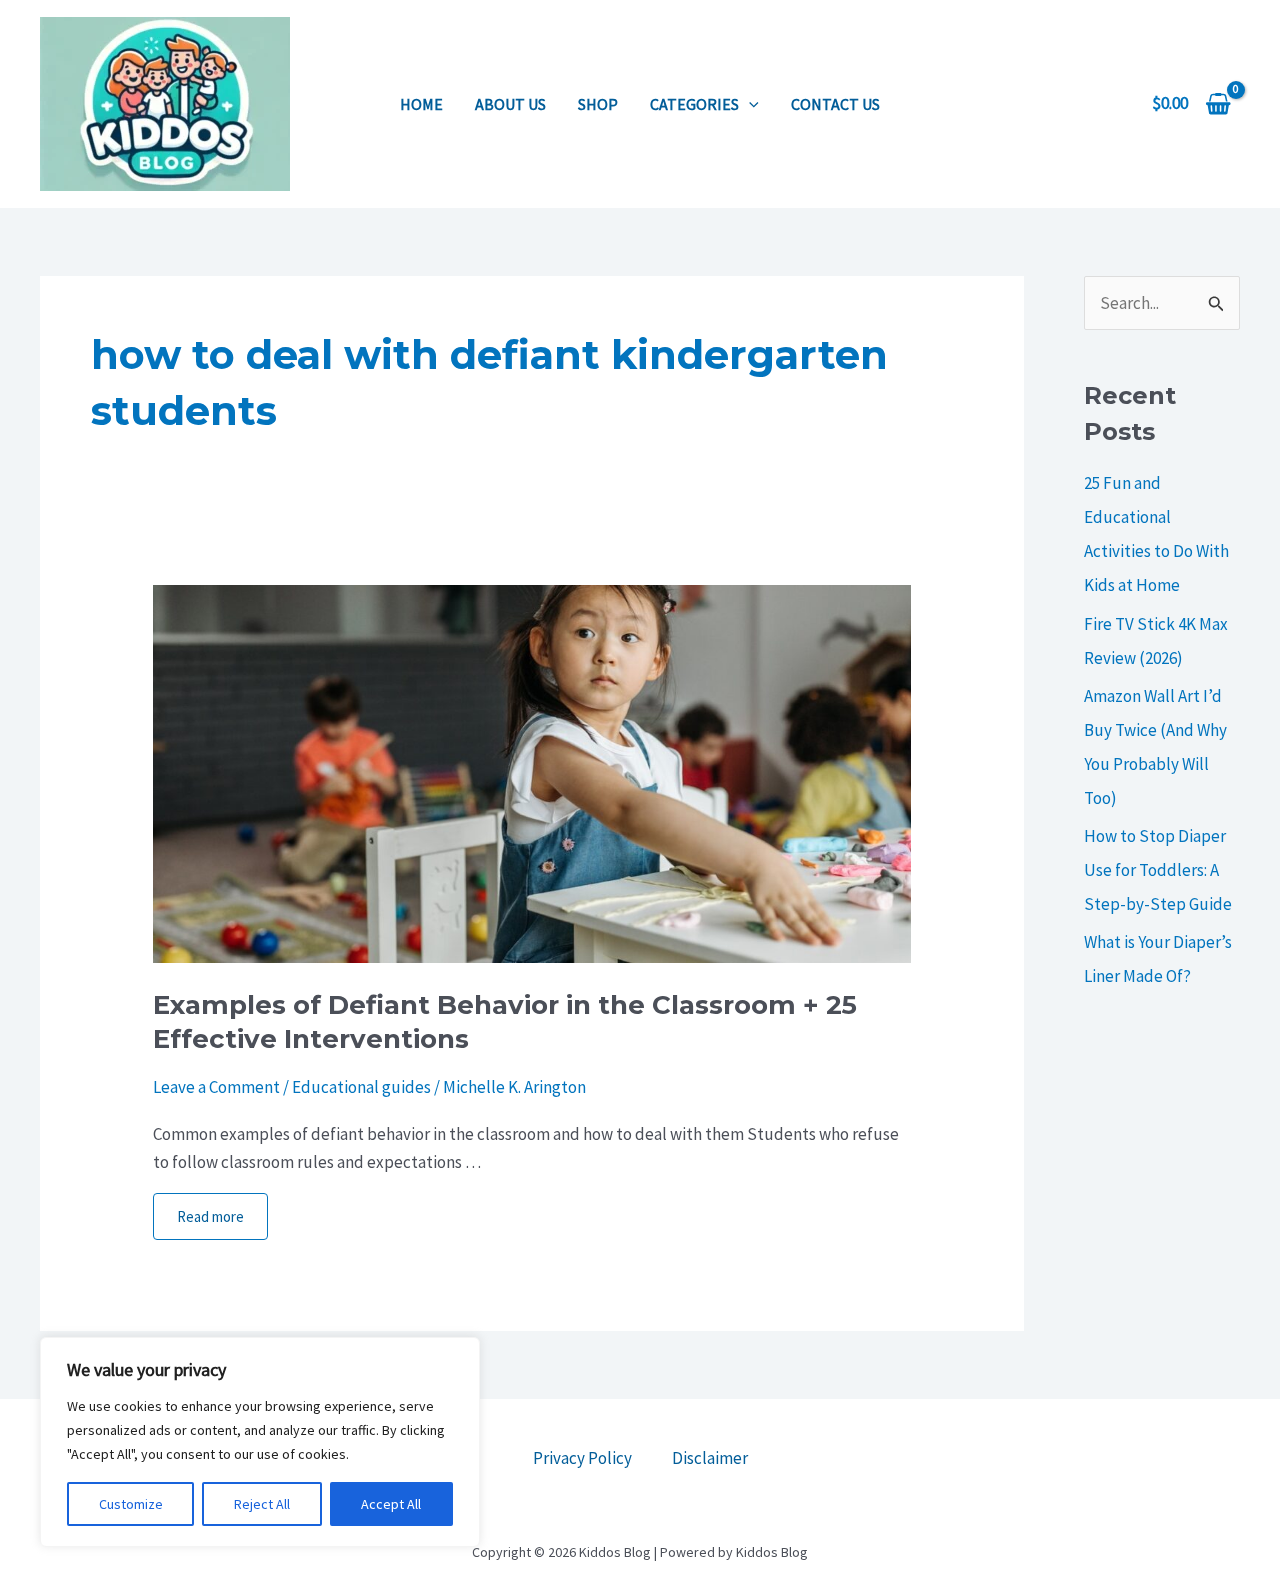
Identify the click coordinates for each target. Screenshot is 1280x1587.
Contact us (835, 104)
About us (510, 104)
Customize (131, 1504)
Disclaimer (710, 1458)
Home (421, 104)
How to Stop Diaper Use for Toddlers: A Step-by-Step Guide (1158, 870)
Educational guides (361, 1087)
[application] (749, 104)
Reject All (262, 1504)
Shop (598, 104)
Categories (694, 104)
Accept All (391, 1504)
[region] (260, 1442)
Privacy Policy (582, 1458)
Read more (210, 1216)
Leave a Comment (216, 1087)
